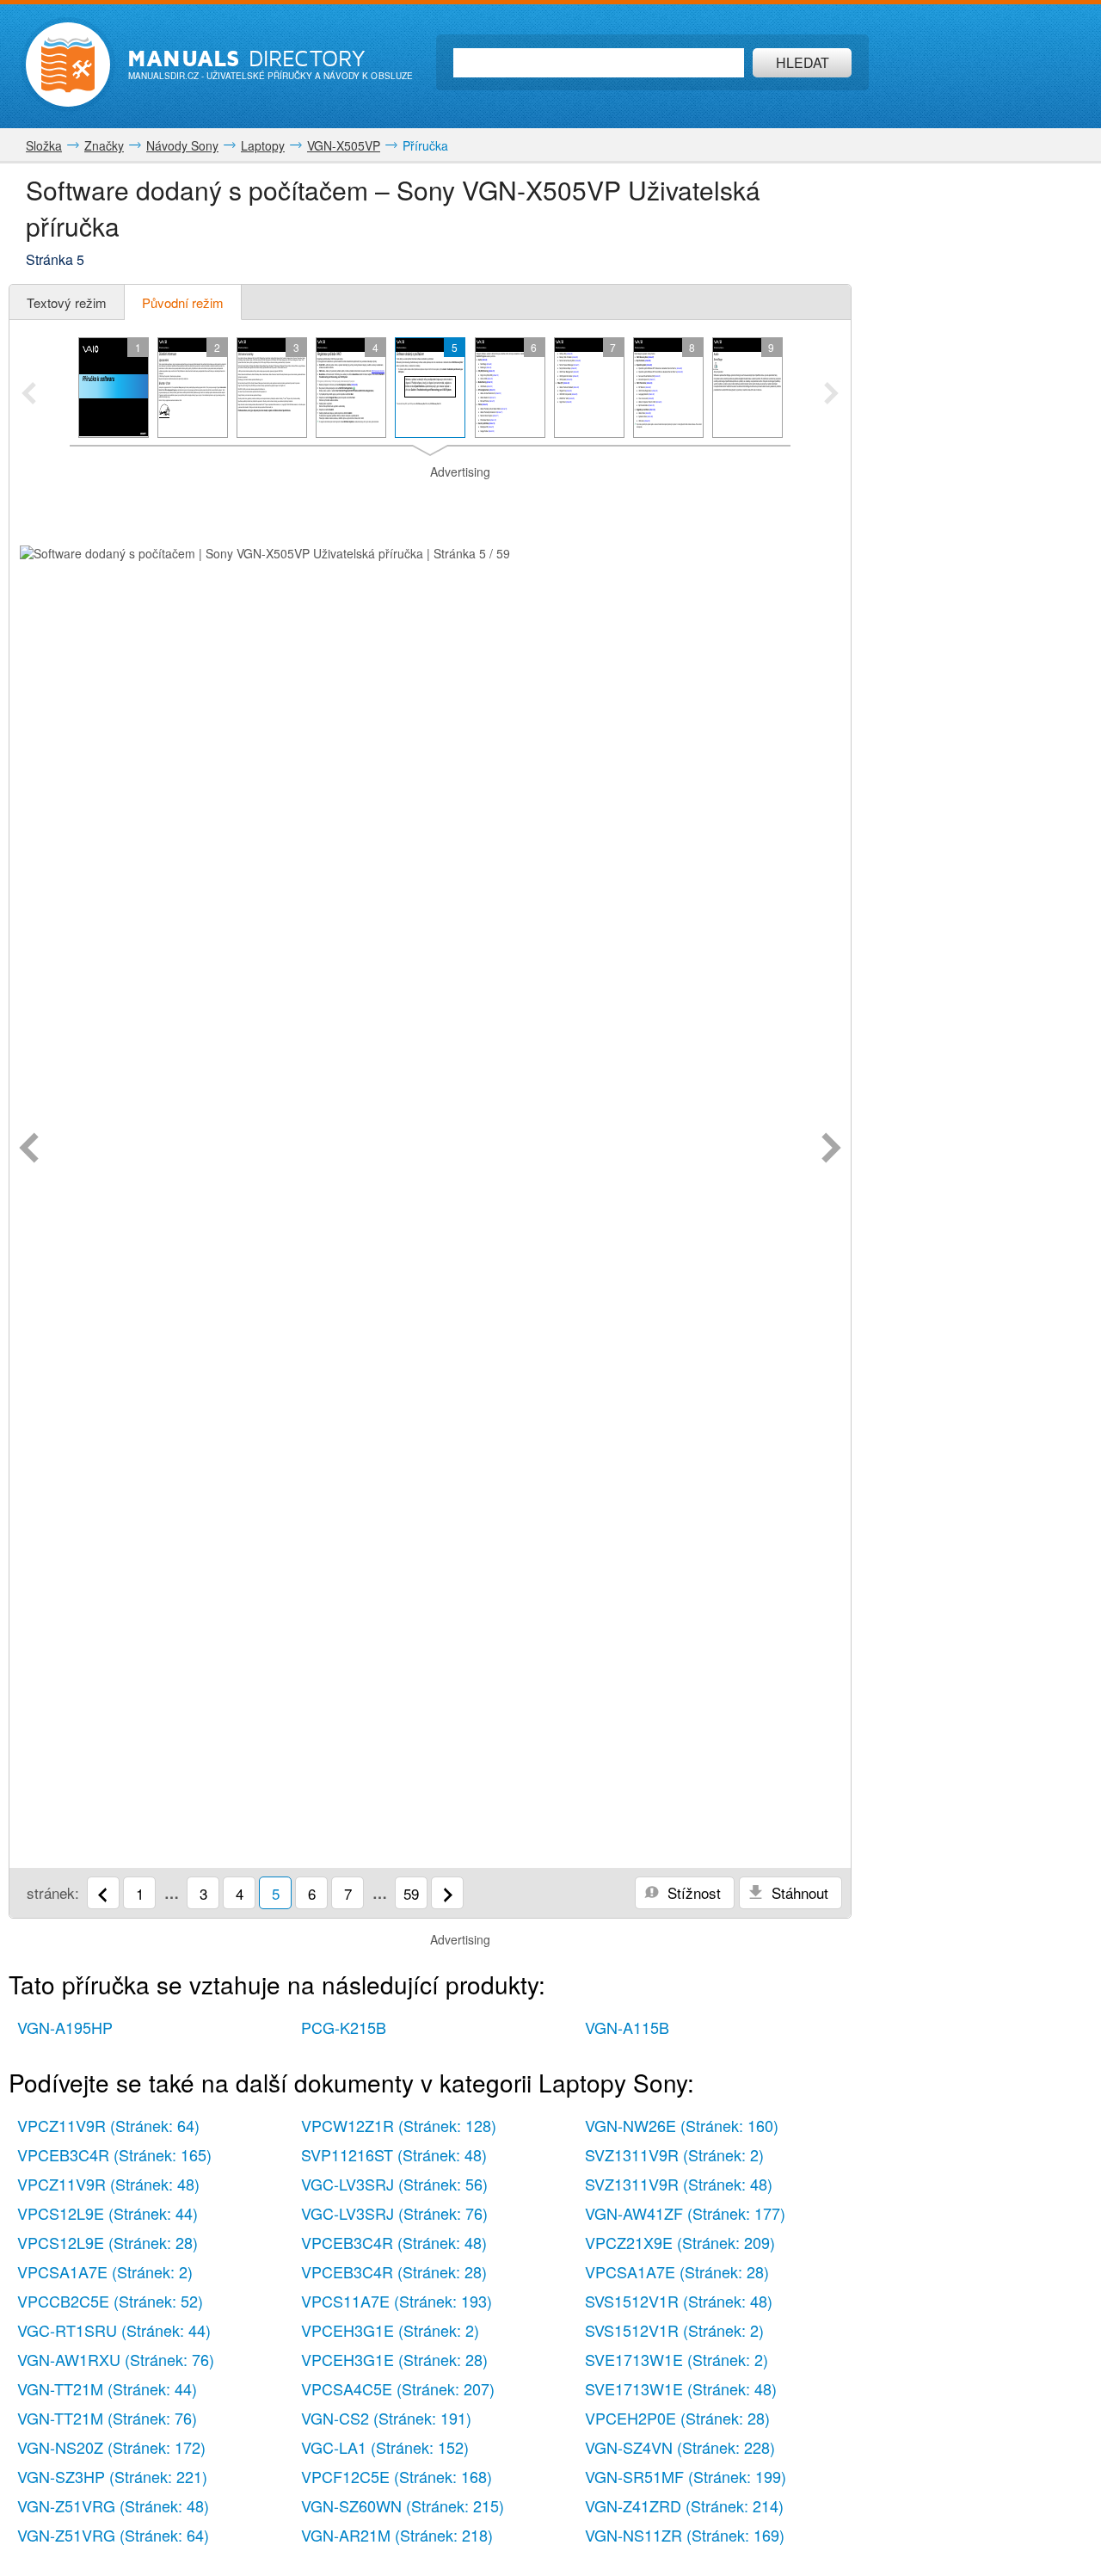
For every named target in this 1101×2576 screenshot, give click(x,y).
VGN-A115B (627, 2027)
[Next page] (831, 1149)
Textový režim (67, 302)
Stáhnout (798, 1892)
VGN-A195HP (65, 2027)
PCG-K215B (344, 2027)
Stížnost (692, 1892)
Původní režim (183, 302)
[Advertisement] (430, 502)
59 (411, 1893)
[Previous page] (29, 1149)
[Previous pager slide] (29, 395)
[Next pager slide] (831, 395)
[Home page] (68, 65)
